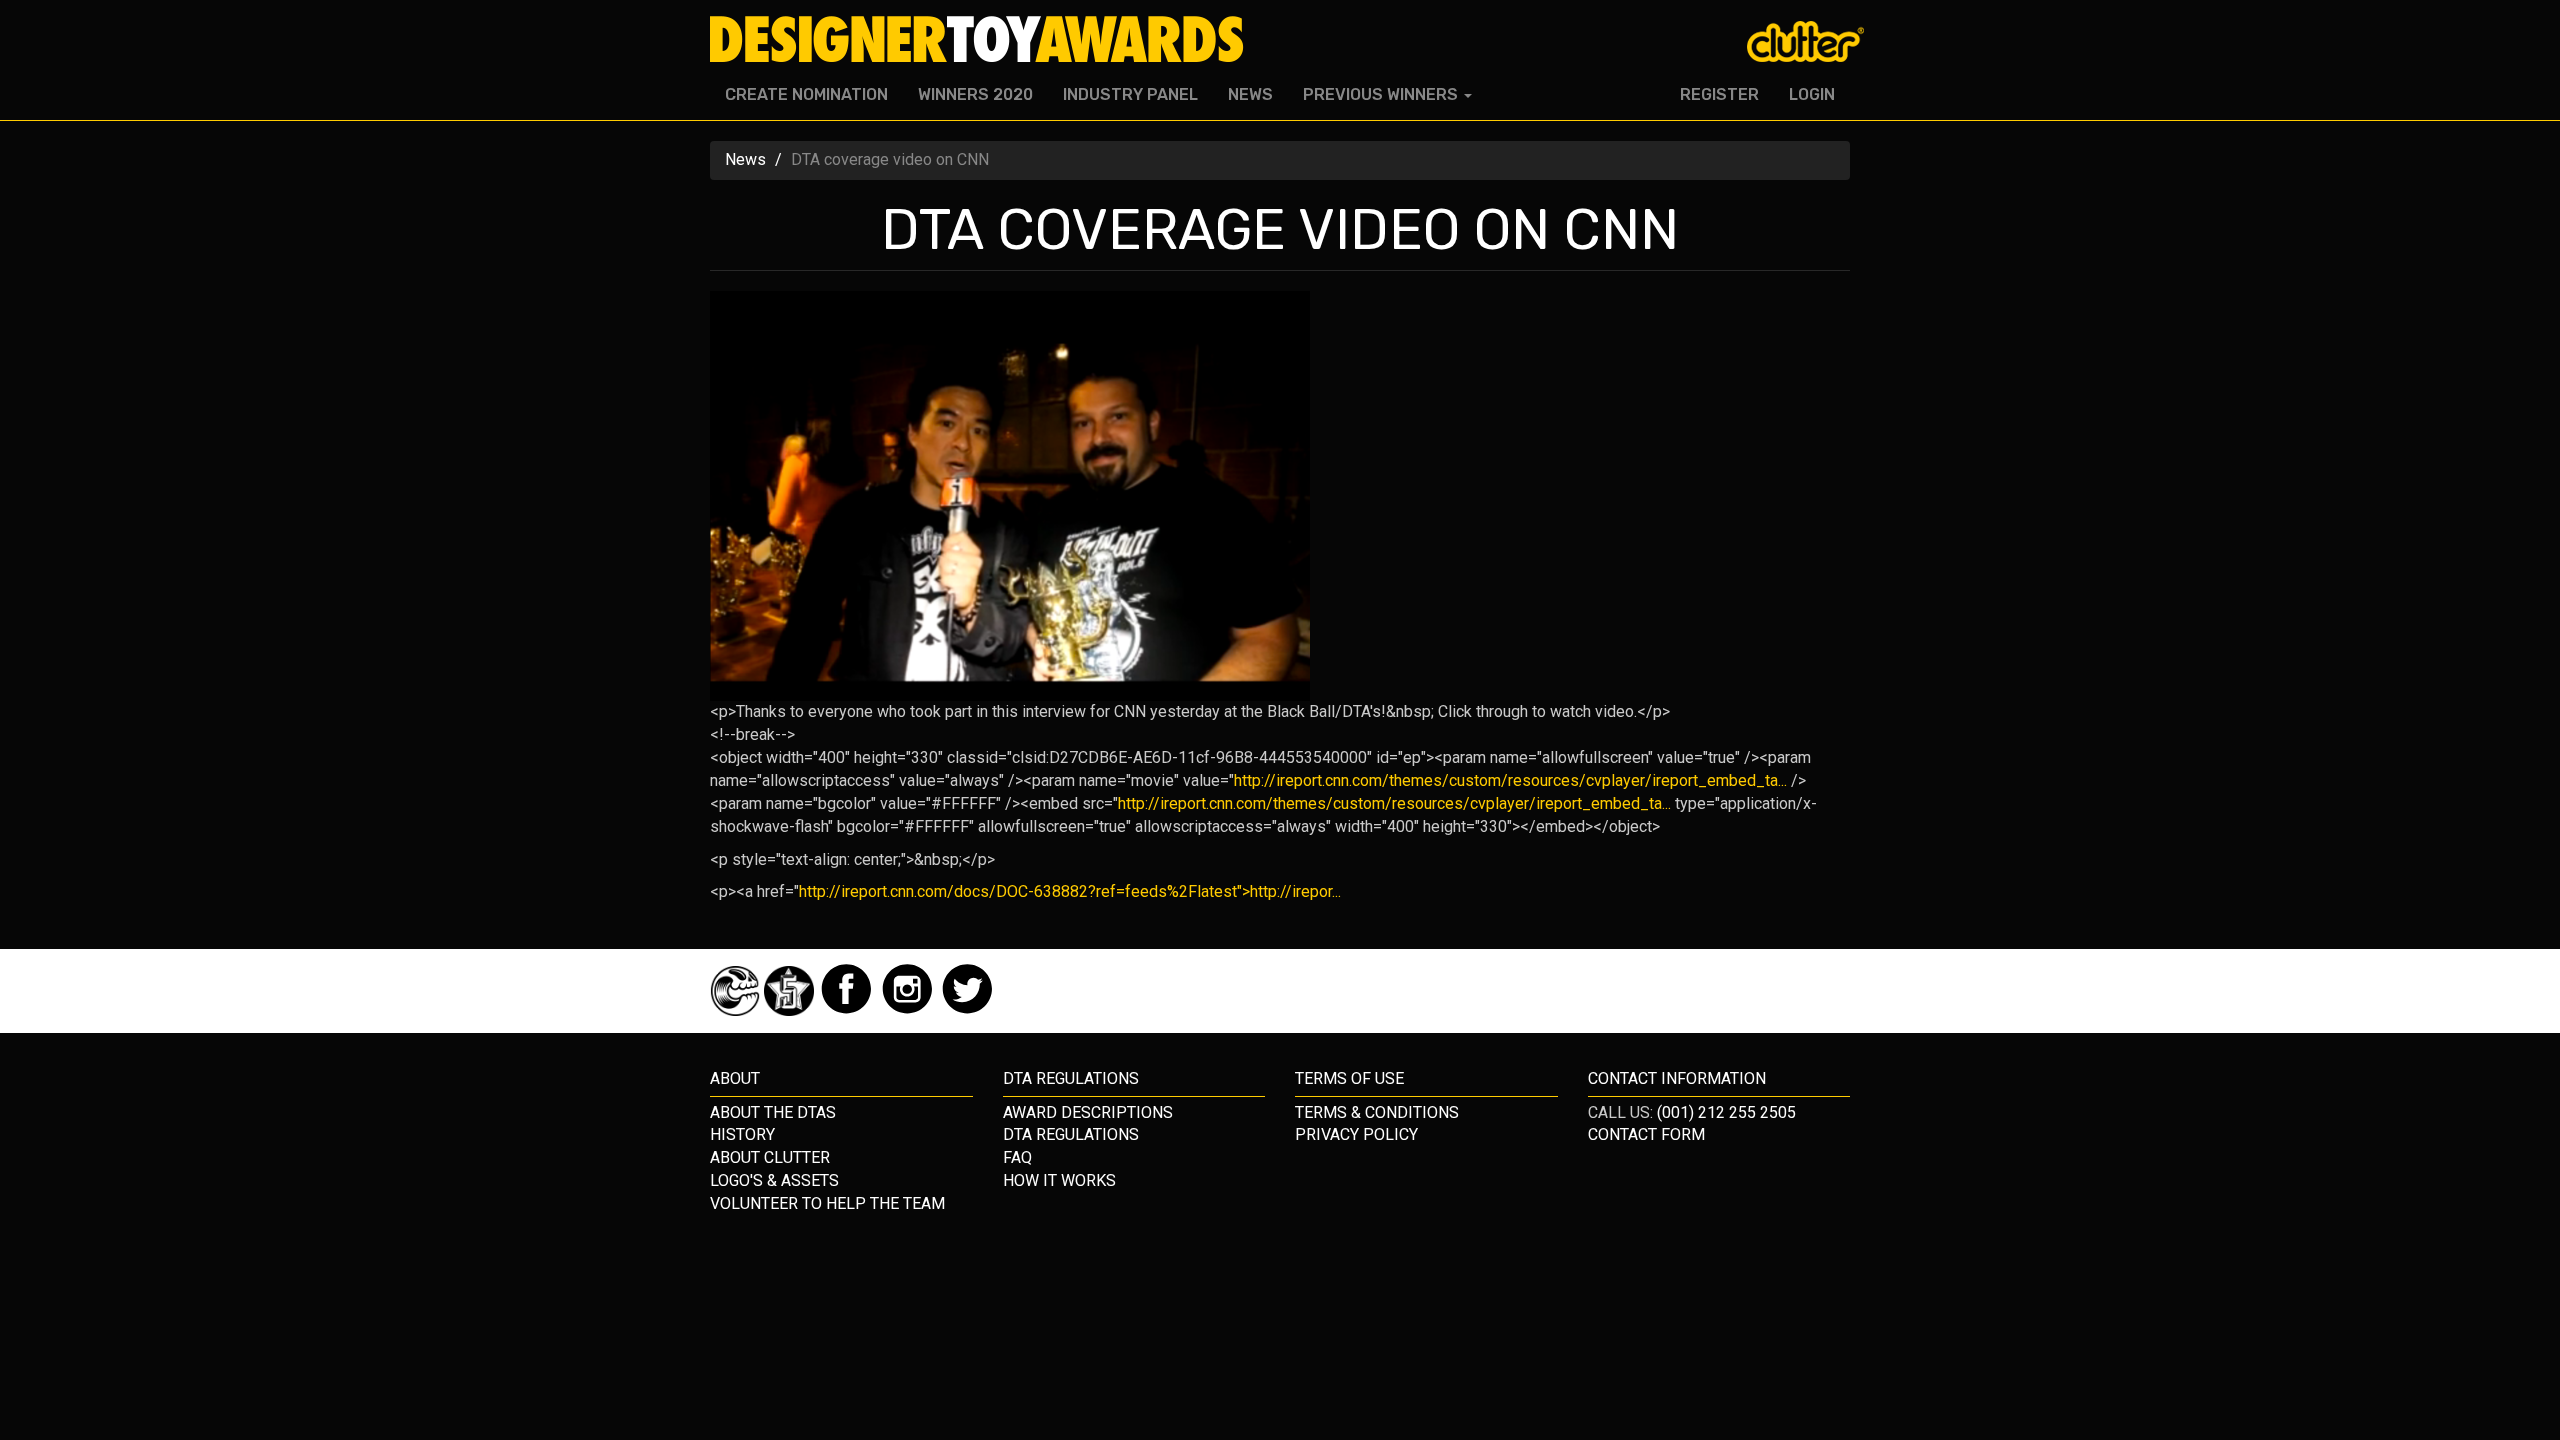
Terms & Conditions (1377, 1112)
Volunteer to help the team (827, 1203)
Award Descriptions (1088, 1112)
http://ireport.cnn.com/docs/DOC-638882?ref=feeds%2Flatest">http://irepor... (1070, 891)
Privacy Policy (1356, 1134)
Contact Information (1677, 1078)
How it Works (1059, 1180)
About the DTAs (773, 1112)
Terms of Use (1349, 1078)
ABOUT (735, 1078)
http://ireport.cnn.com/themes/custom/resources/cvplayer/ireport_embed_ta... (1510, 780)
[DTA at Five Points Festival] (791, 1010)
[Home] (984, 40)
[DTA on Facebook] (848, 1010)
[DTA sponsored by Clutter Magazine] (737, 1010)
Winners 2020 (975, 94)
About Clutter (770, 1157)
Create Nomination (806, 94)
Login (1812, 94)
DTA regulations (1071, 1078)
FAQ (1017, 1157)
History (742, 1134)
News (1250, 94)
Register (1719, 94)
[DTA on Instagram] (909, 1010)
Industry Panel (1130, 94)
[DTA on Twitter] (967, 1010)
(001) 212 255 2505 (1726, 1112)
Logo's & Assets (774, 1180)
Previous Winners (1382, 94)
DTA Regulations (1071, 1134)
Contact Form (1646, 1134)
